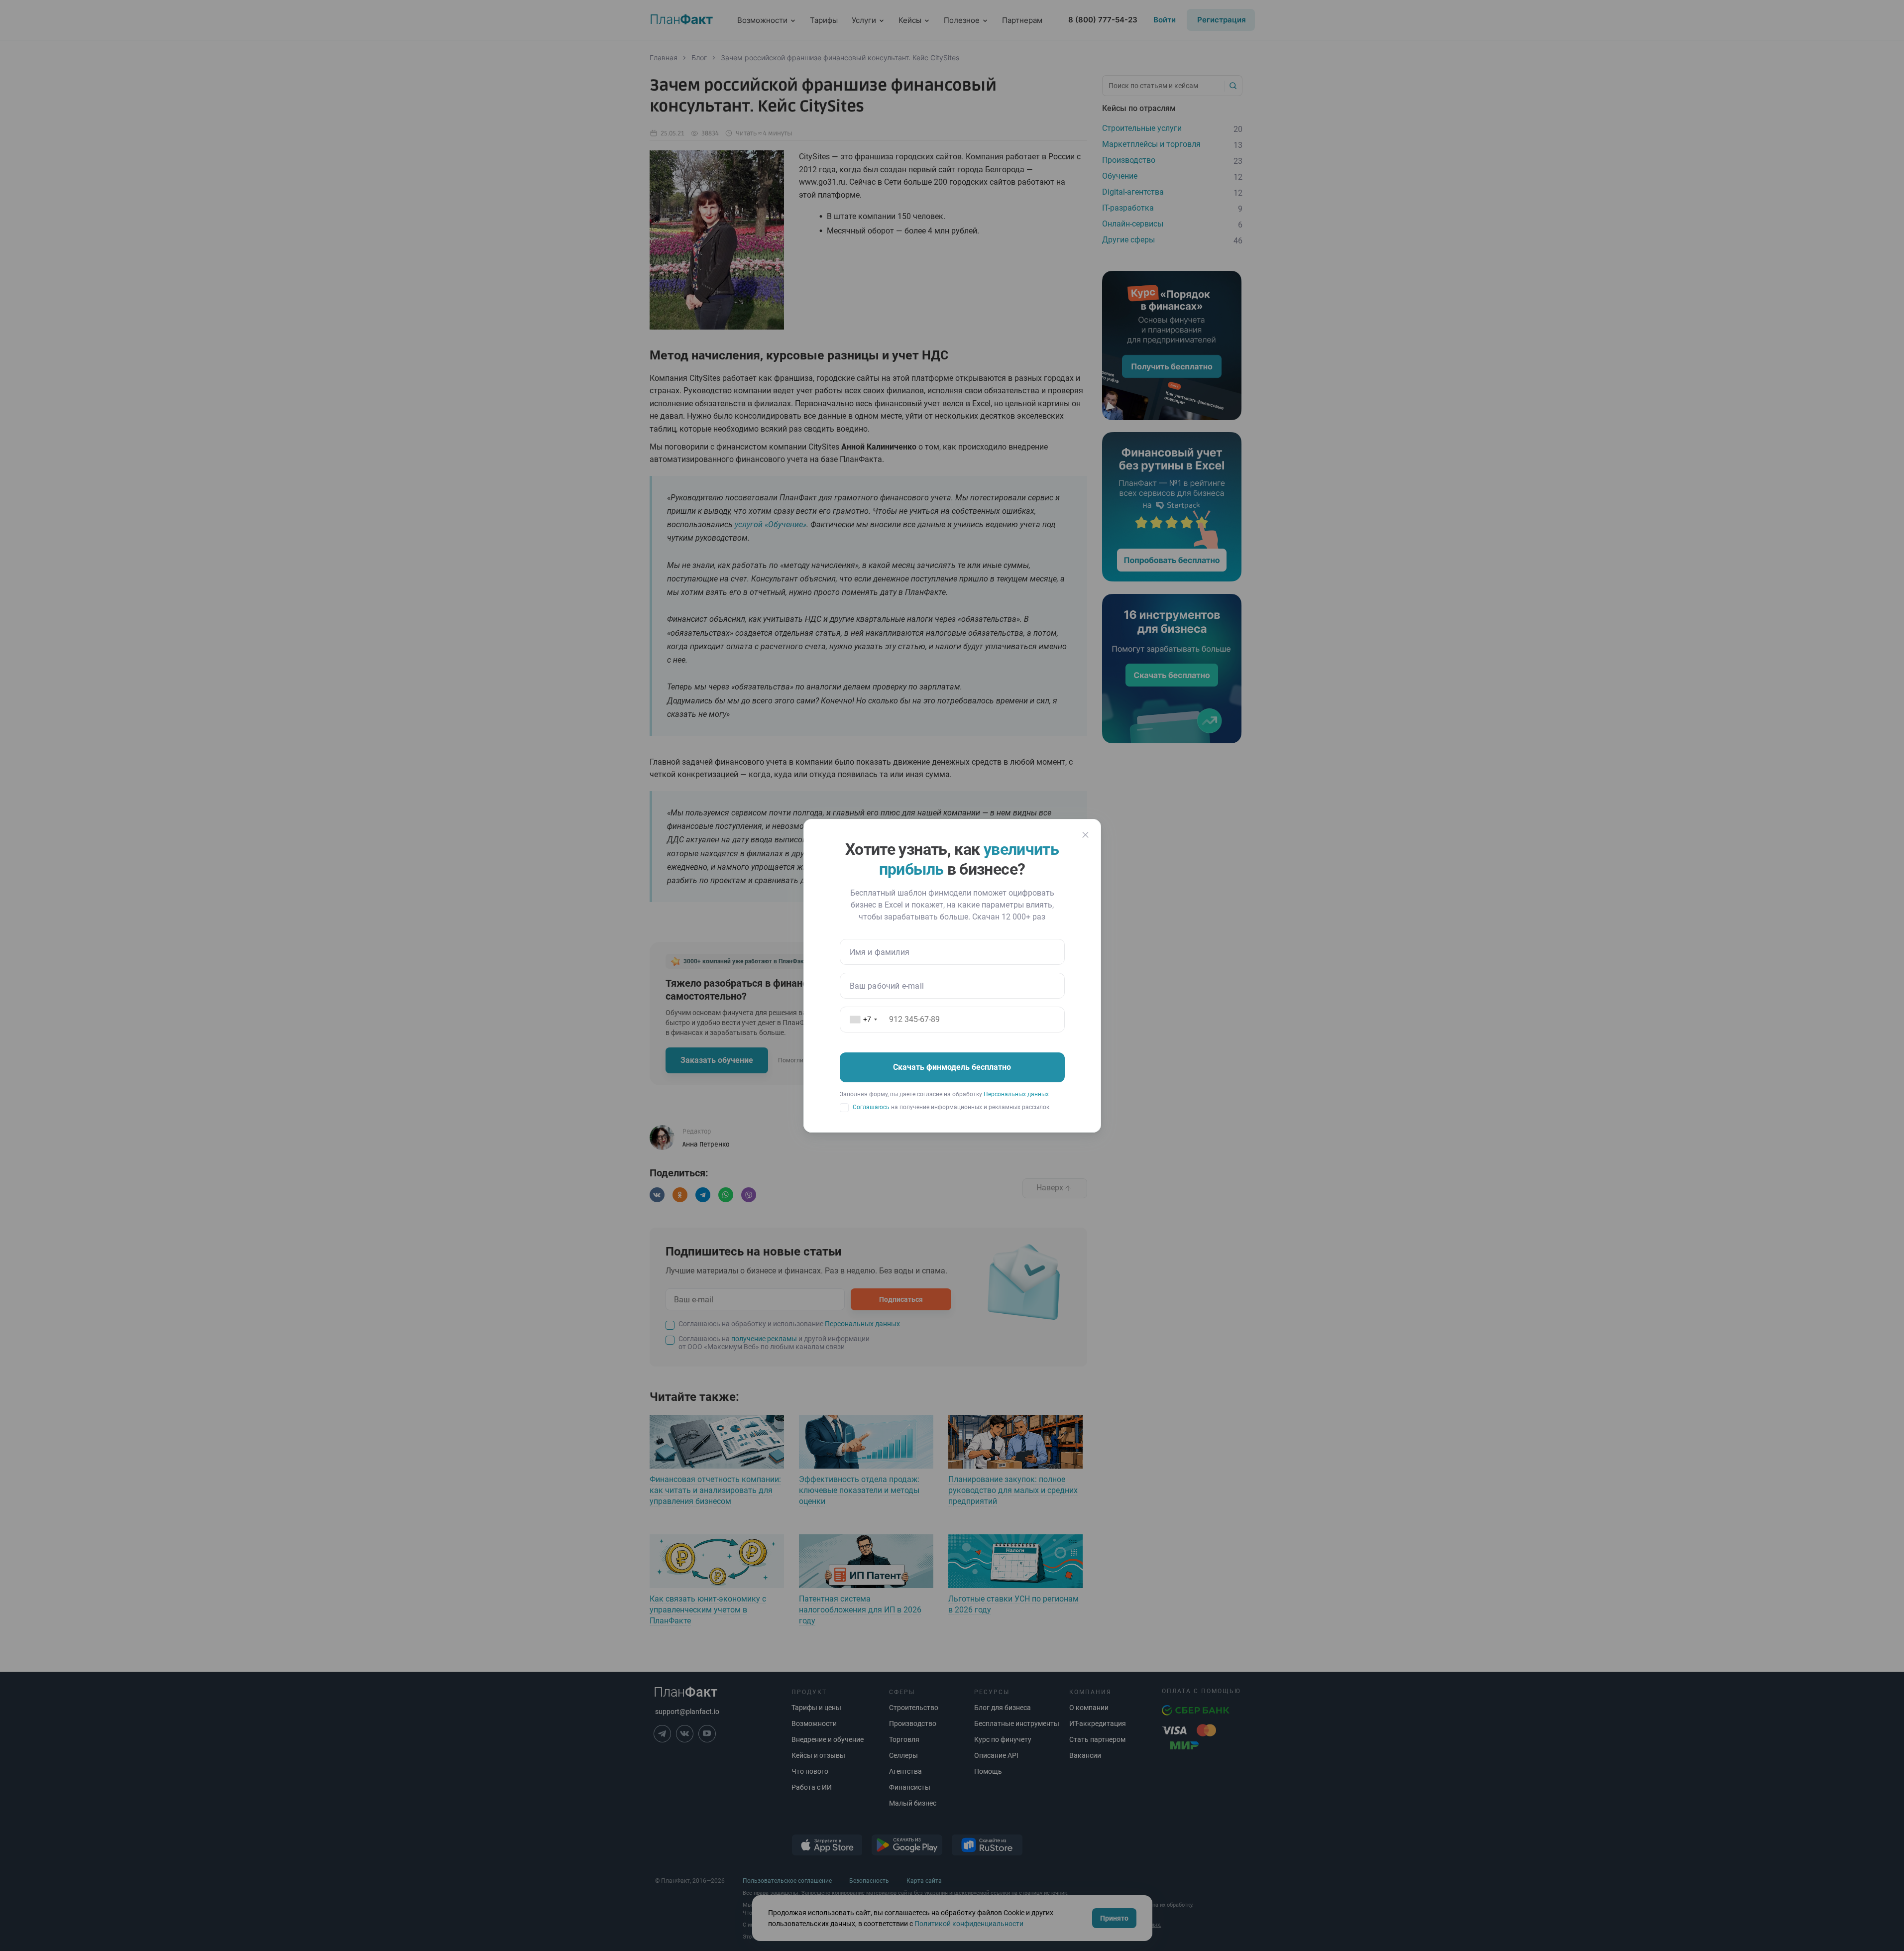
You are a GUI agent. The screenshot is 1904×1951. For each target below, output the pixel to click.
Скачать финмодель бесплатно (952, 1067)
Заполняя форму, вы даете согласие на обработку (944, 1094)
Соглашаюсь (871, 1107)
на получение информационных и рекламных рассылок (951, 1107)
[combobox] (865, 1020)
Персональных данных (1016, 1094)
